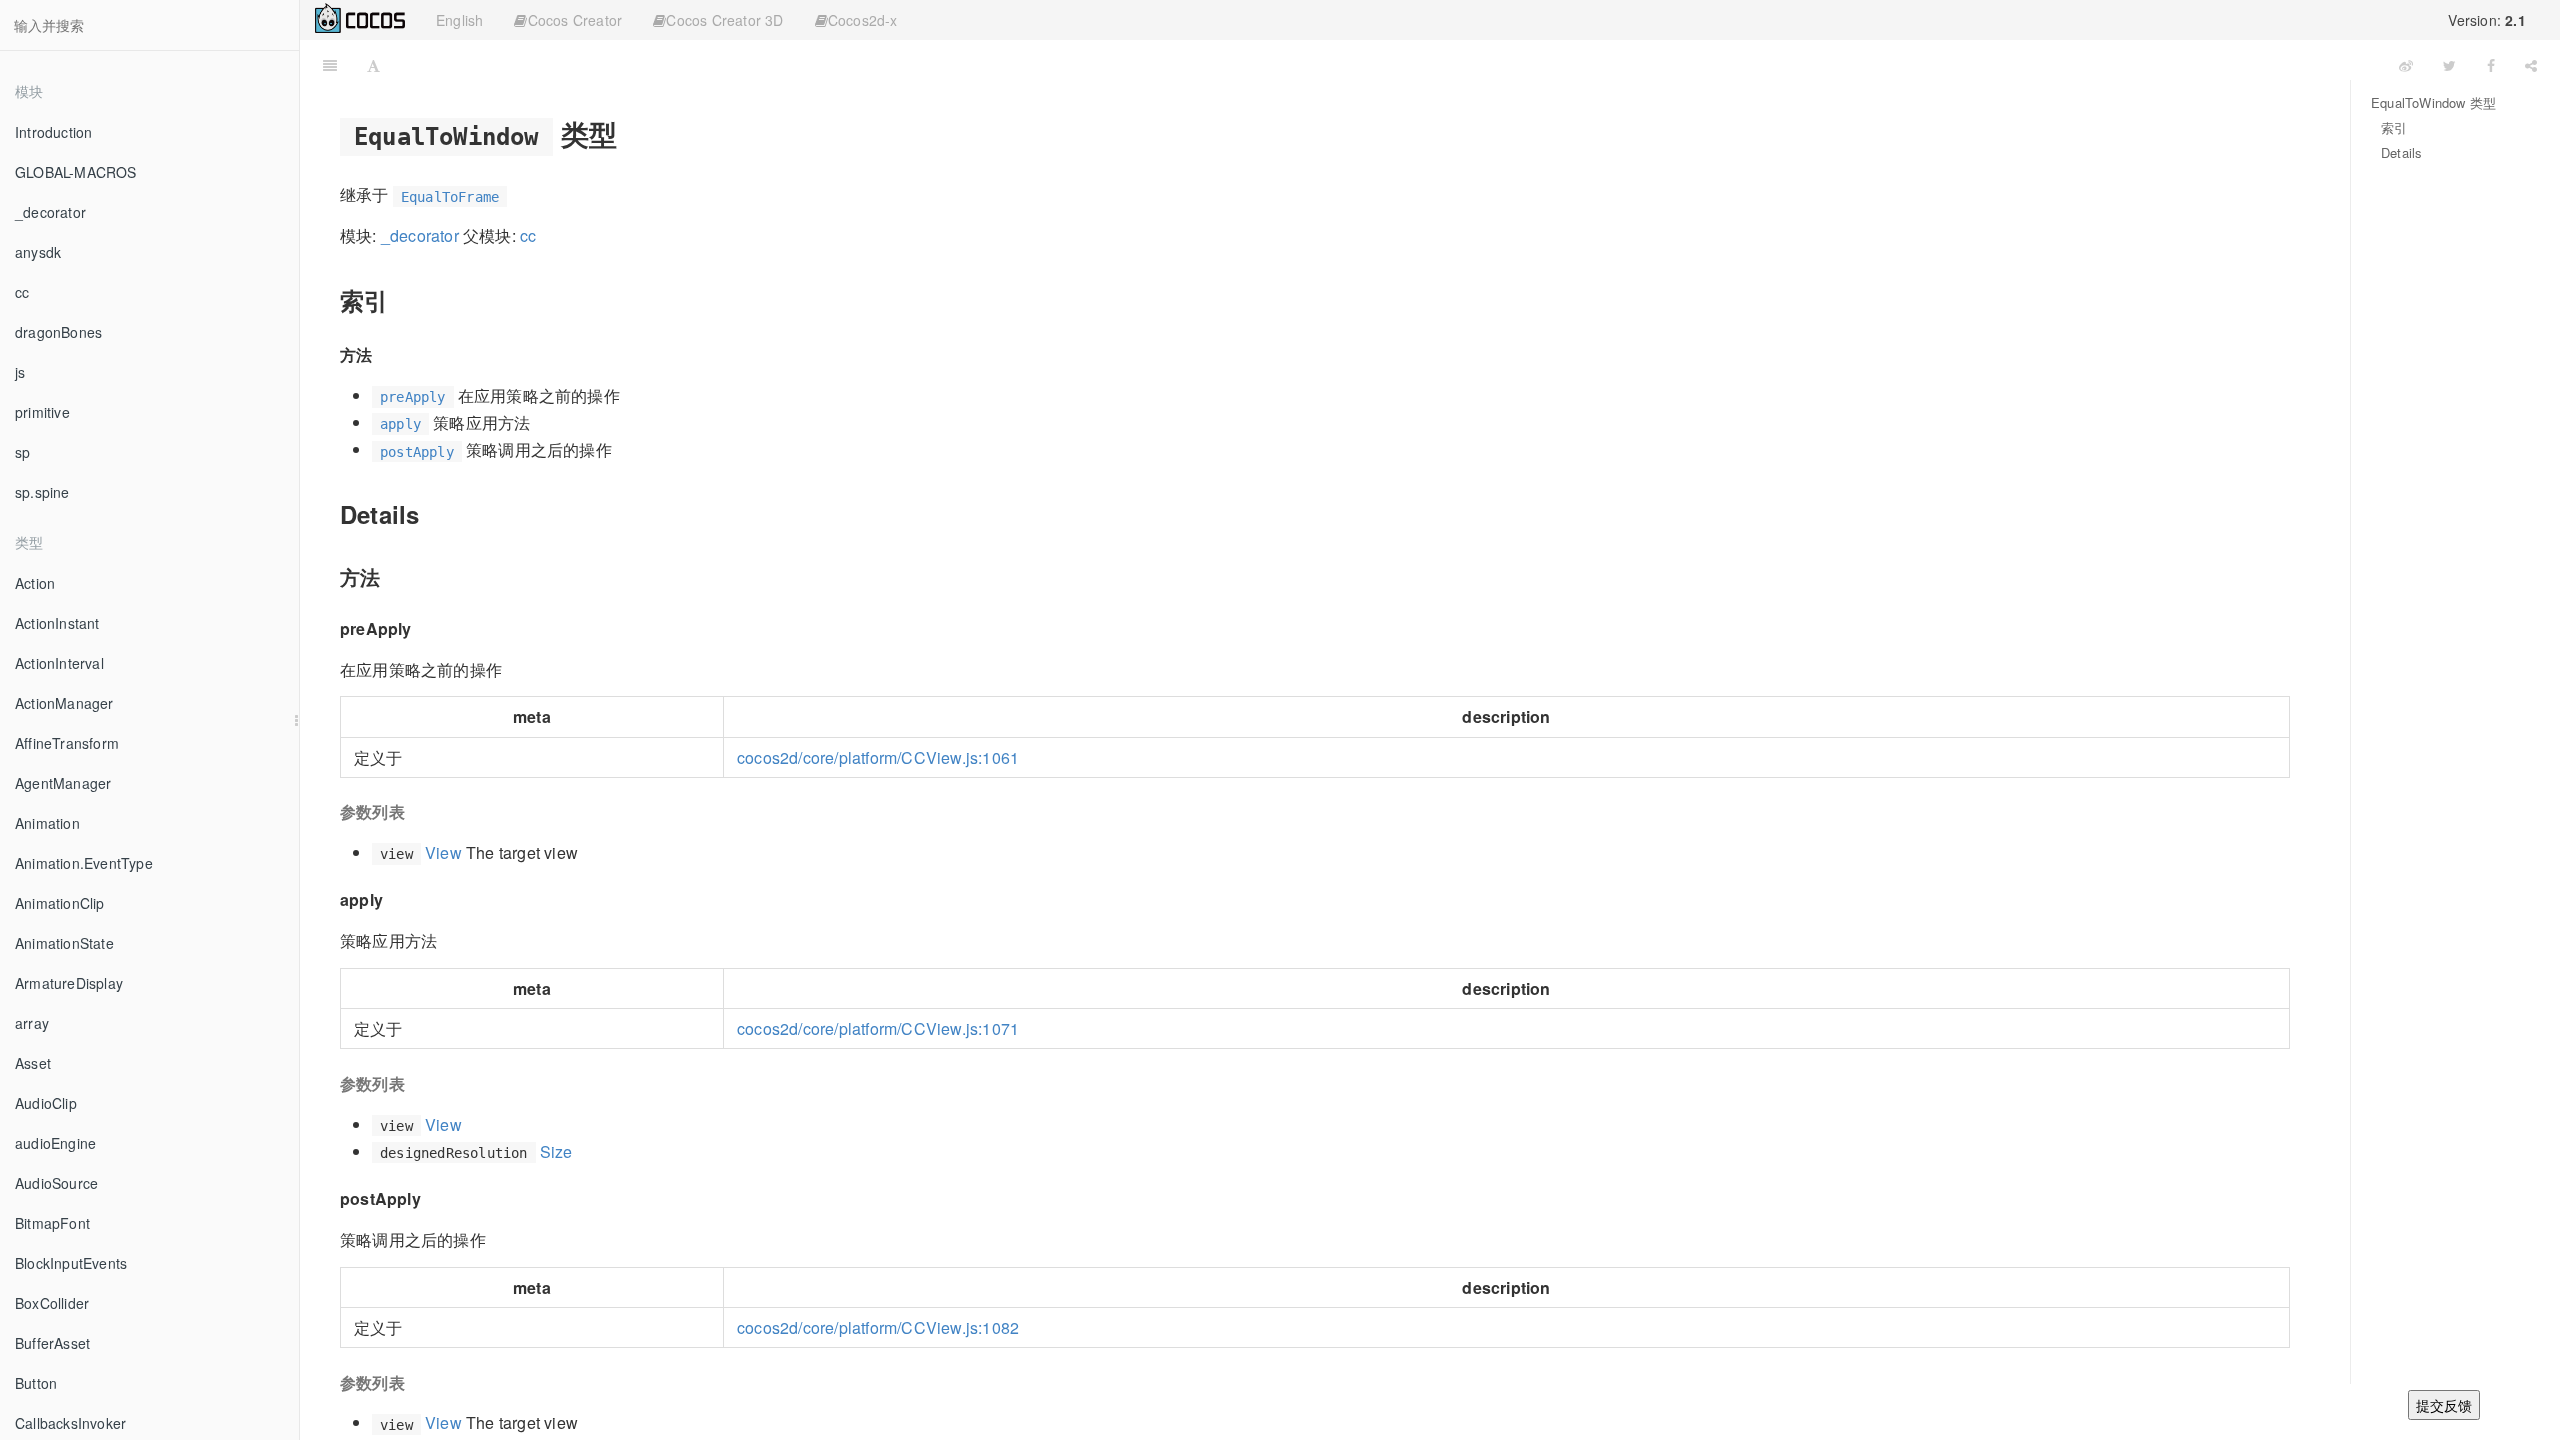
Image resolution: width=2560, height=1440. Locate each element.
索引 (2394, 127)
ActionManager (64, 703)
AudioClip (46, 1103)
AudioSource (56, 1183)
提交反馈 (2444, 1405)
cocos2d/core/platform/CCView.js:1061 (878, 757)
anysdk (38, 252)
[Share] (2531, 65)
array (32, 1023)
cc (22, 292)
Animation (47, 823)
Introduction (53, 132)
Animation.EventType (84, 863)
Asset (33, 1063)
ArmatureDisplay (69, 983)
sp (22, 452)
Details (2401, 152)
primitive (42, 412)
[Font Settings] (373, 65)
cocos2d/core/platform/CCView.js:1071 (878, 1028)
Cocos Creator (575, 20)
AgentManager (63, 783)
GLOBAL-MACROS (76, 172)
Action (35, 583)
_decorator (50, 212)
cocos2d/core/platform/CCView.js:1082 (878, 1327)
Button (36, 1383)
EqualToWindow (1390, 64)
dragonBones (58, 332)
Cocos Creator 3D (724, 20)
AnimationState (64, 943)
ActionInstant (57, 623)
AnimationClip (60, 903)
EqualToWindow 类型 (2433, 102)
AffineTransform (67, 743)
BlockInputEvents (71, 1263)
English (459, 20)
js (20, 372)
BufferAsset (52, 1343)
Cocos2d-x (863, 20)
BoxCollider (52, 1303)
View (443, 852)
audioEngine (55, 1143)
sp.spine (42, 492)
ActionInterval (59, 663)
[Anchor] (631, 133)
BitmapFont (52, 1223)
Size (556, 1151)
